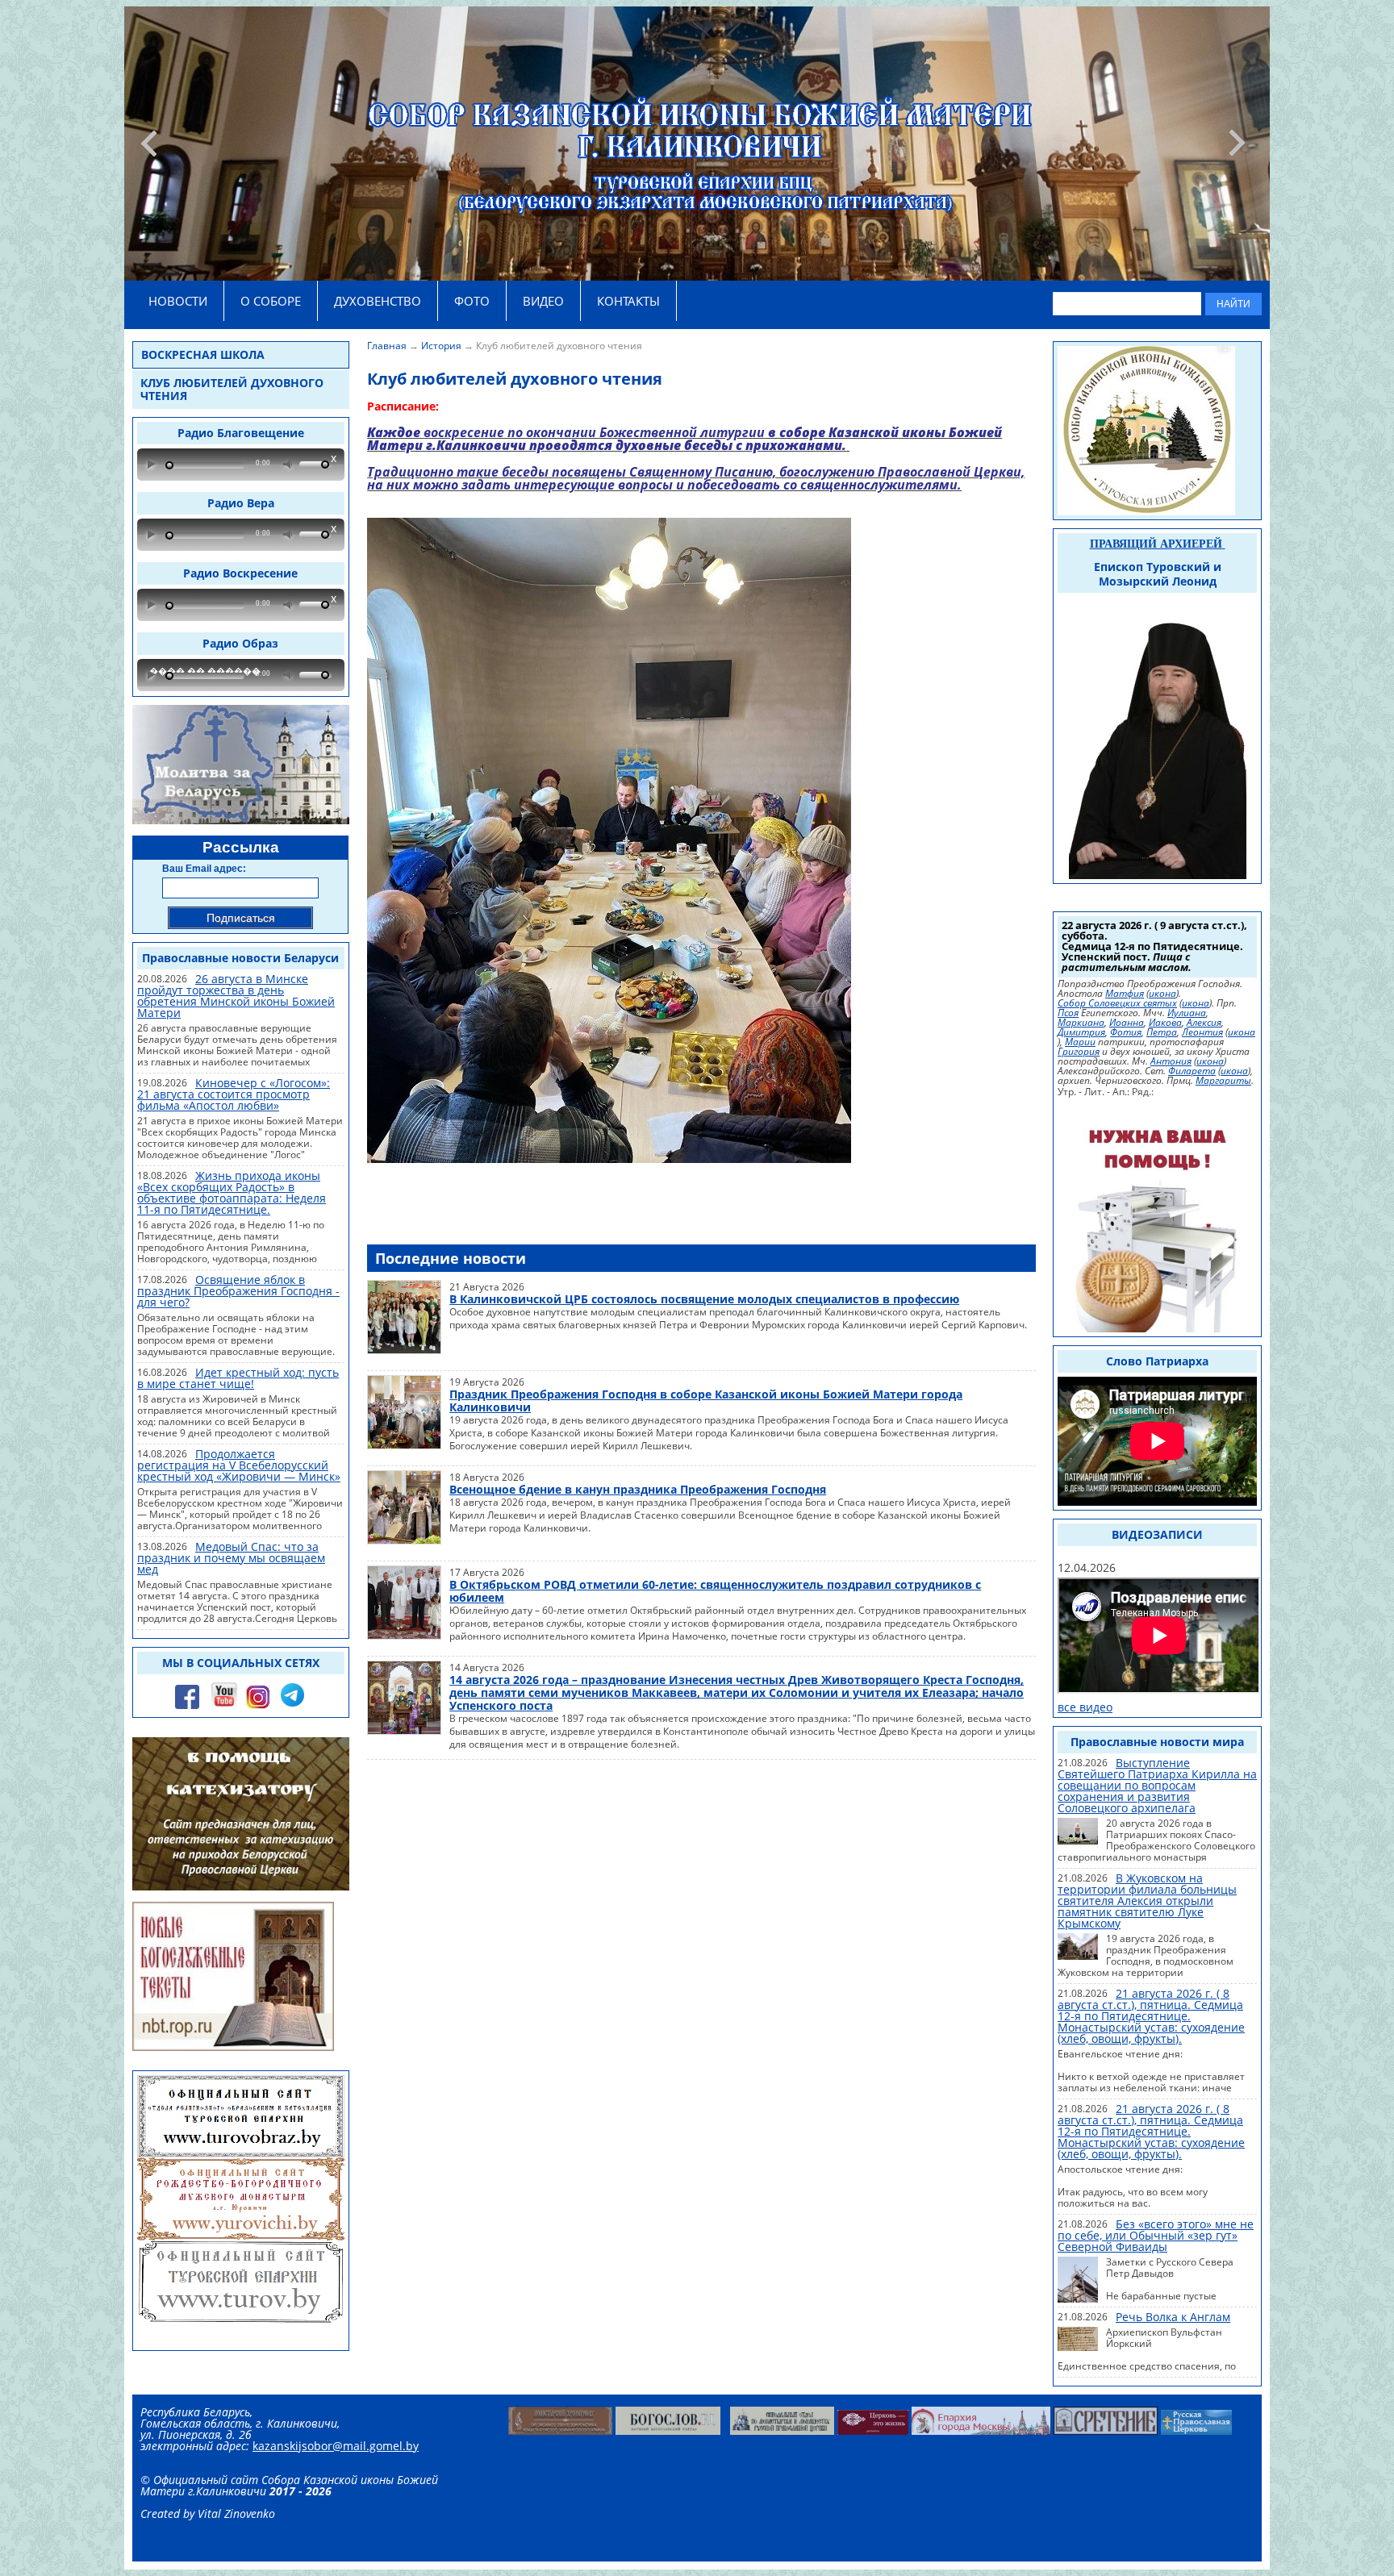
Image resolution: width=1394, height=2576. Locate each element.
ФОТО (472, 301)
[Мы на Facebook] (187, 1707)
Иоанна (1127, 1023)
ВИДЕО (543, 301)
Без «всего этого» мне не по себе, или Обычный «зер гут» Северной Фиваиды (1156, 2235)
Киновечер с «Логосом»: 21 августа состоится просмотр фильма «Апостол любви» (234, 1094)
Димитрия (1081, 1032)
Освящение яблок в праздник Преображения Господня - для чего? (238, 1291)
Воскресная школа (203, 354)
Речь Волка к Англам (1173, 2317)
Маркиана (1081, 1023)
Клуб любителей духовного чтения (232, 389)
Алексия (1204, 1023)
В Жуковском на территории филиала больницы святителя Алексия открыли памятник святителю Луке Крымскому (1147, 1901)
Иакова (1165, 1023)
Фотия (1126, 1032)
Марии (1080, 1042)
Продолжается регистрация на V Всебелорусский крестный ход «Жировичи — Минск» (239, 1465)
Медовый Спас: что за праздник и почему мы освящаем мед (231, 1558)
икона (1162, 994)
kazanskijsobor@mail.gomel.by (336, 2446)
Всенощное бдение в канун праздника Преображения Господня (638, 1489)
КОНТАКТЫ (628, 301)
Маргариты (1223, 1081)
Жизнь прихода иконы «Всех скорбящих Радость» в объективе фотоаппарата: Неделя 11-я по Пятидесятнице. (232, 1192)
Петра (1162, 1032)
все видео (1085, 1707)
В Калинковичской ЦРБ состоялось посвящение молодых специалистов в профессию (704, 1299)
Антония (1171, 1061)
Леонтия (1202, 1032)
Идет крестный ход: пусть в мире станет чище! (238, 1378)
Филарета (1192, 1071)
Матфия (1125, 994)
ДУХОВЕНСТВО (378, 301)
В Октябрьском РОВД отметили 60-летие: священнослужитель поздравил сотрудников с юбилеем (715, 1591)
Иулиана (1187, 1013)
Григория (1079, 1052)
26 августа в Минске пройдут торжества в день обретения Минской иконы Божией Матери (236, 996)
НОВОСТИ (178, 301)
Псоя (1068, 1013)
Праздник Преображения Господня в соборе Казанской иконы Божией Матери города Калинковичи (706, 1401)
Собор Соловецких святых (1117, 1003)
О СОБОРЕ (271, 301)
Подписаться (241, 918)
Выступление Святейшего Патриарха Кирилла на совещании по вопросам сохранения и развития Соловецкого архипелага (1157, 1785)
